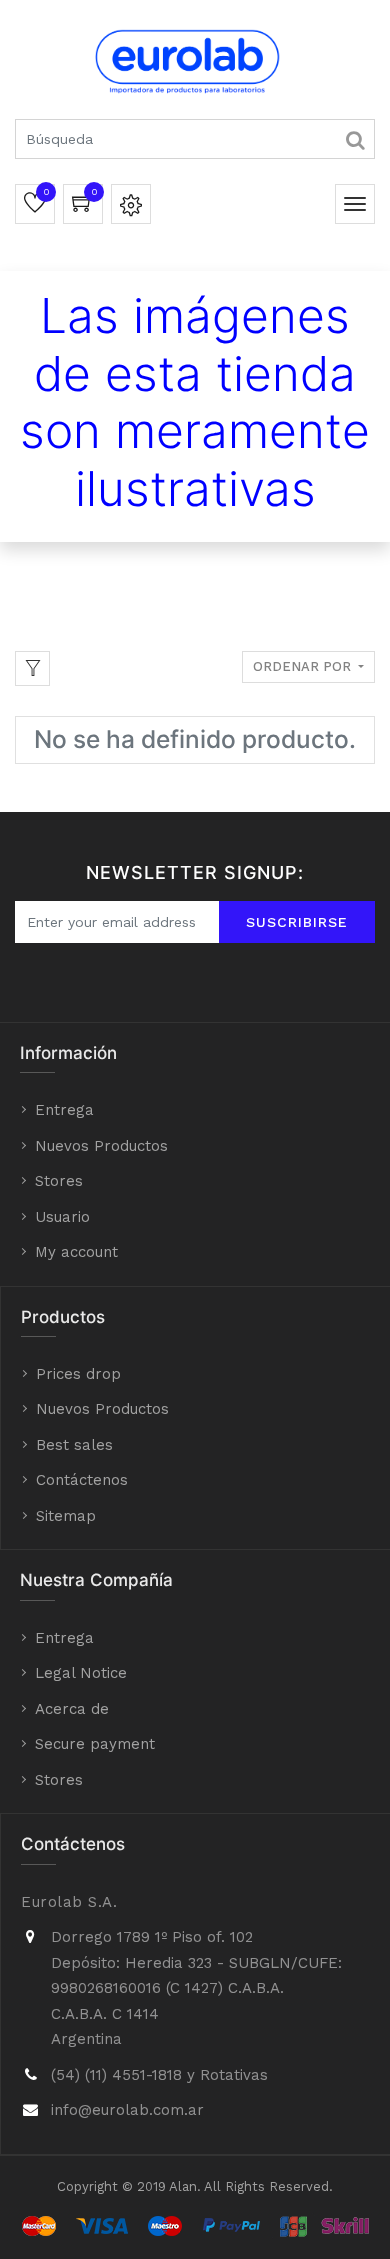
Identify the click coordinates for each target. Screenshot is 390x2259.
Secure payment (95, 1744)
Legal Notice (81, 1673)
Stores (59, 1181)
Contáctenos (82, 1480)
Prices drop (78, 1374)
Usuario (62, 1217)
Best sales (74, 1445)
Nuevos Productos (101, 1146)
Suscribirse (297, 922)
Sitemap (66, 1516)
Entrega (64, 1110)
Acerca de (72, 1709)
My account (76, 1252)
